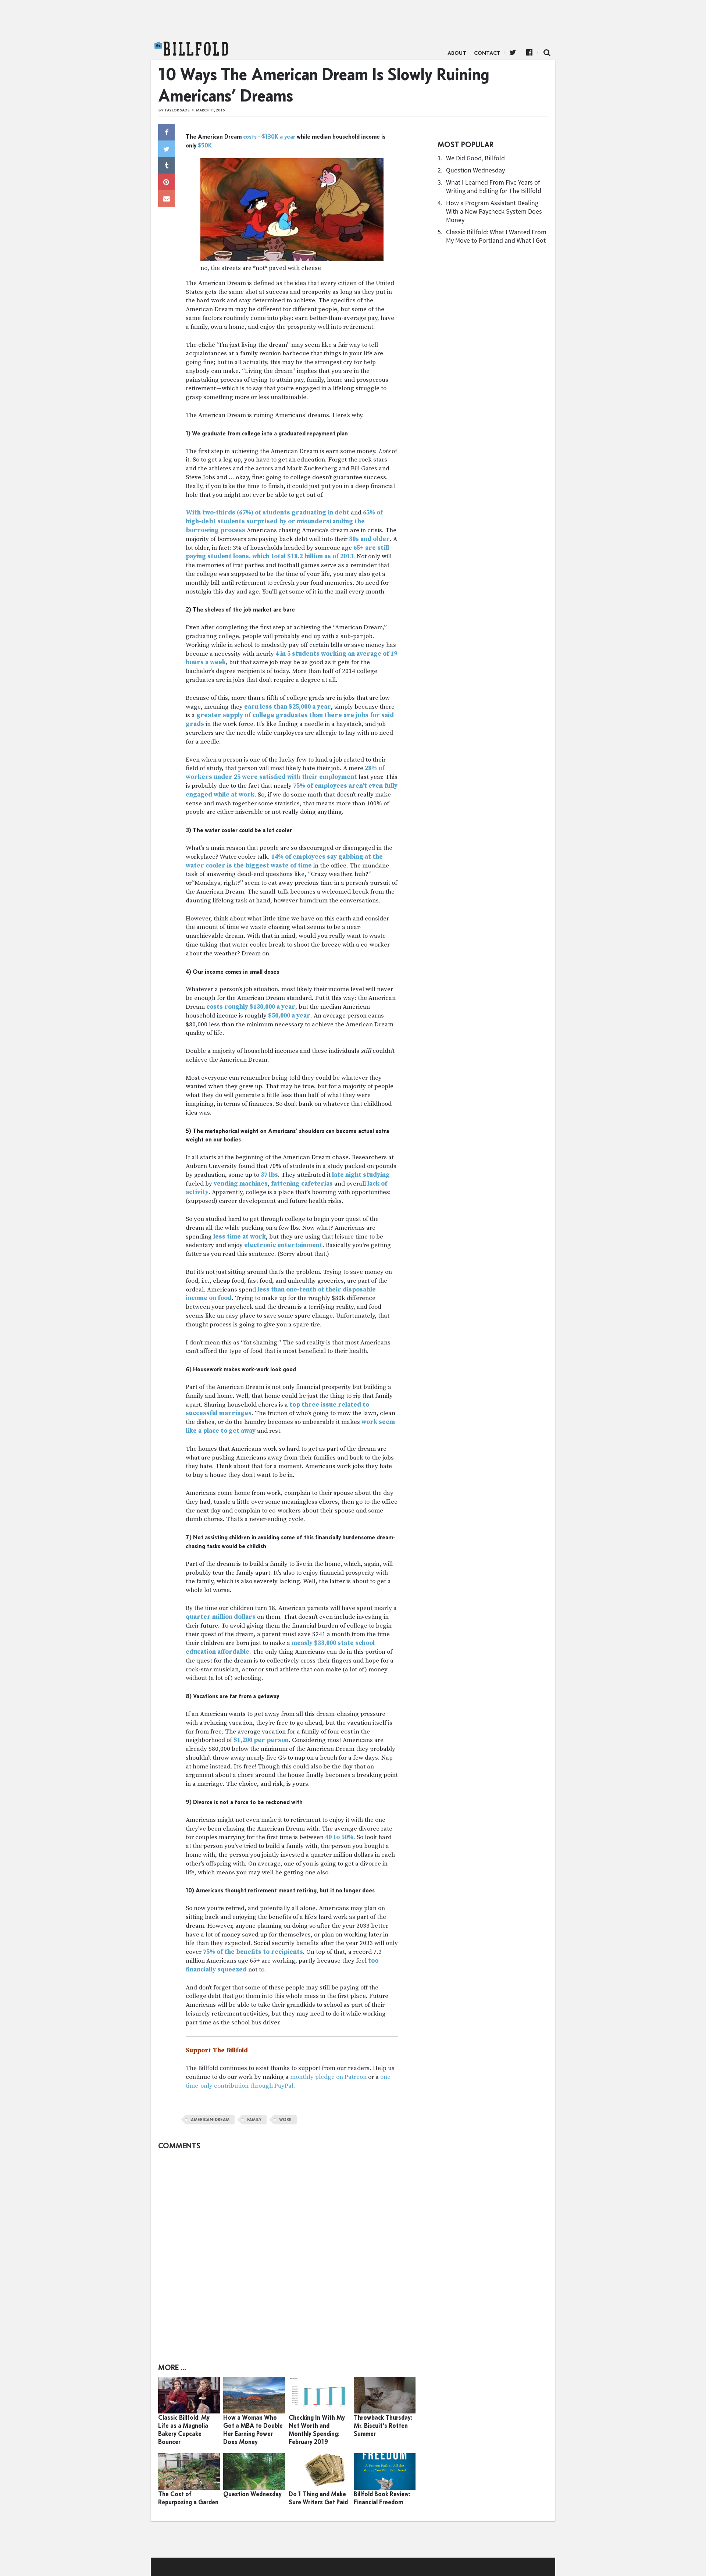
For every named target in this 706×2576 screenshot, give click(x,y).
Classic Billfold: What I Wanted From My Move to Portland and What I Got (496, 236)
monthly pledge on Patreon (328, 2077)
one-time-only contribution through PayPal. (289, 2081)
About (457, 53)
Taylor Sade (177, 110)
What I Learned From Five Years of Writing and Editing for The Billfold (494, 186)
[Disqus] (289, 2247)
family (254, 2120)
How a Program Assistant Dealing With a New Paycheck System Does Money (494, 211)
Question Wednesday (475, 170)
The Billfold (191, 49)
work (285, 2120)
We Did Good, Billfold (475, 158)
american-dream (210, 2120)
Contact (487, 53)
